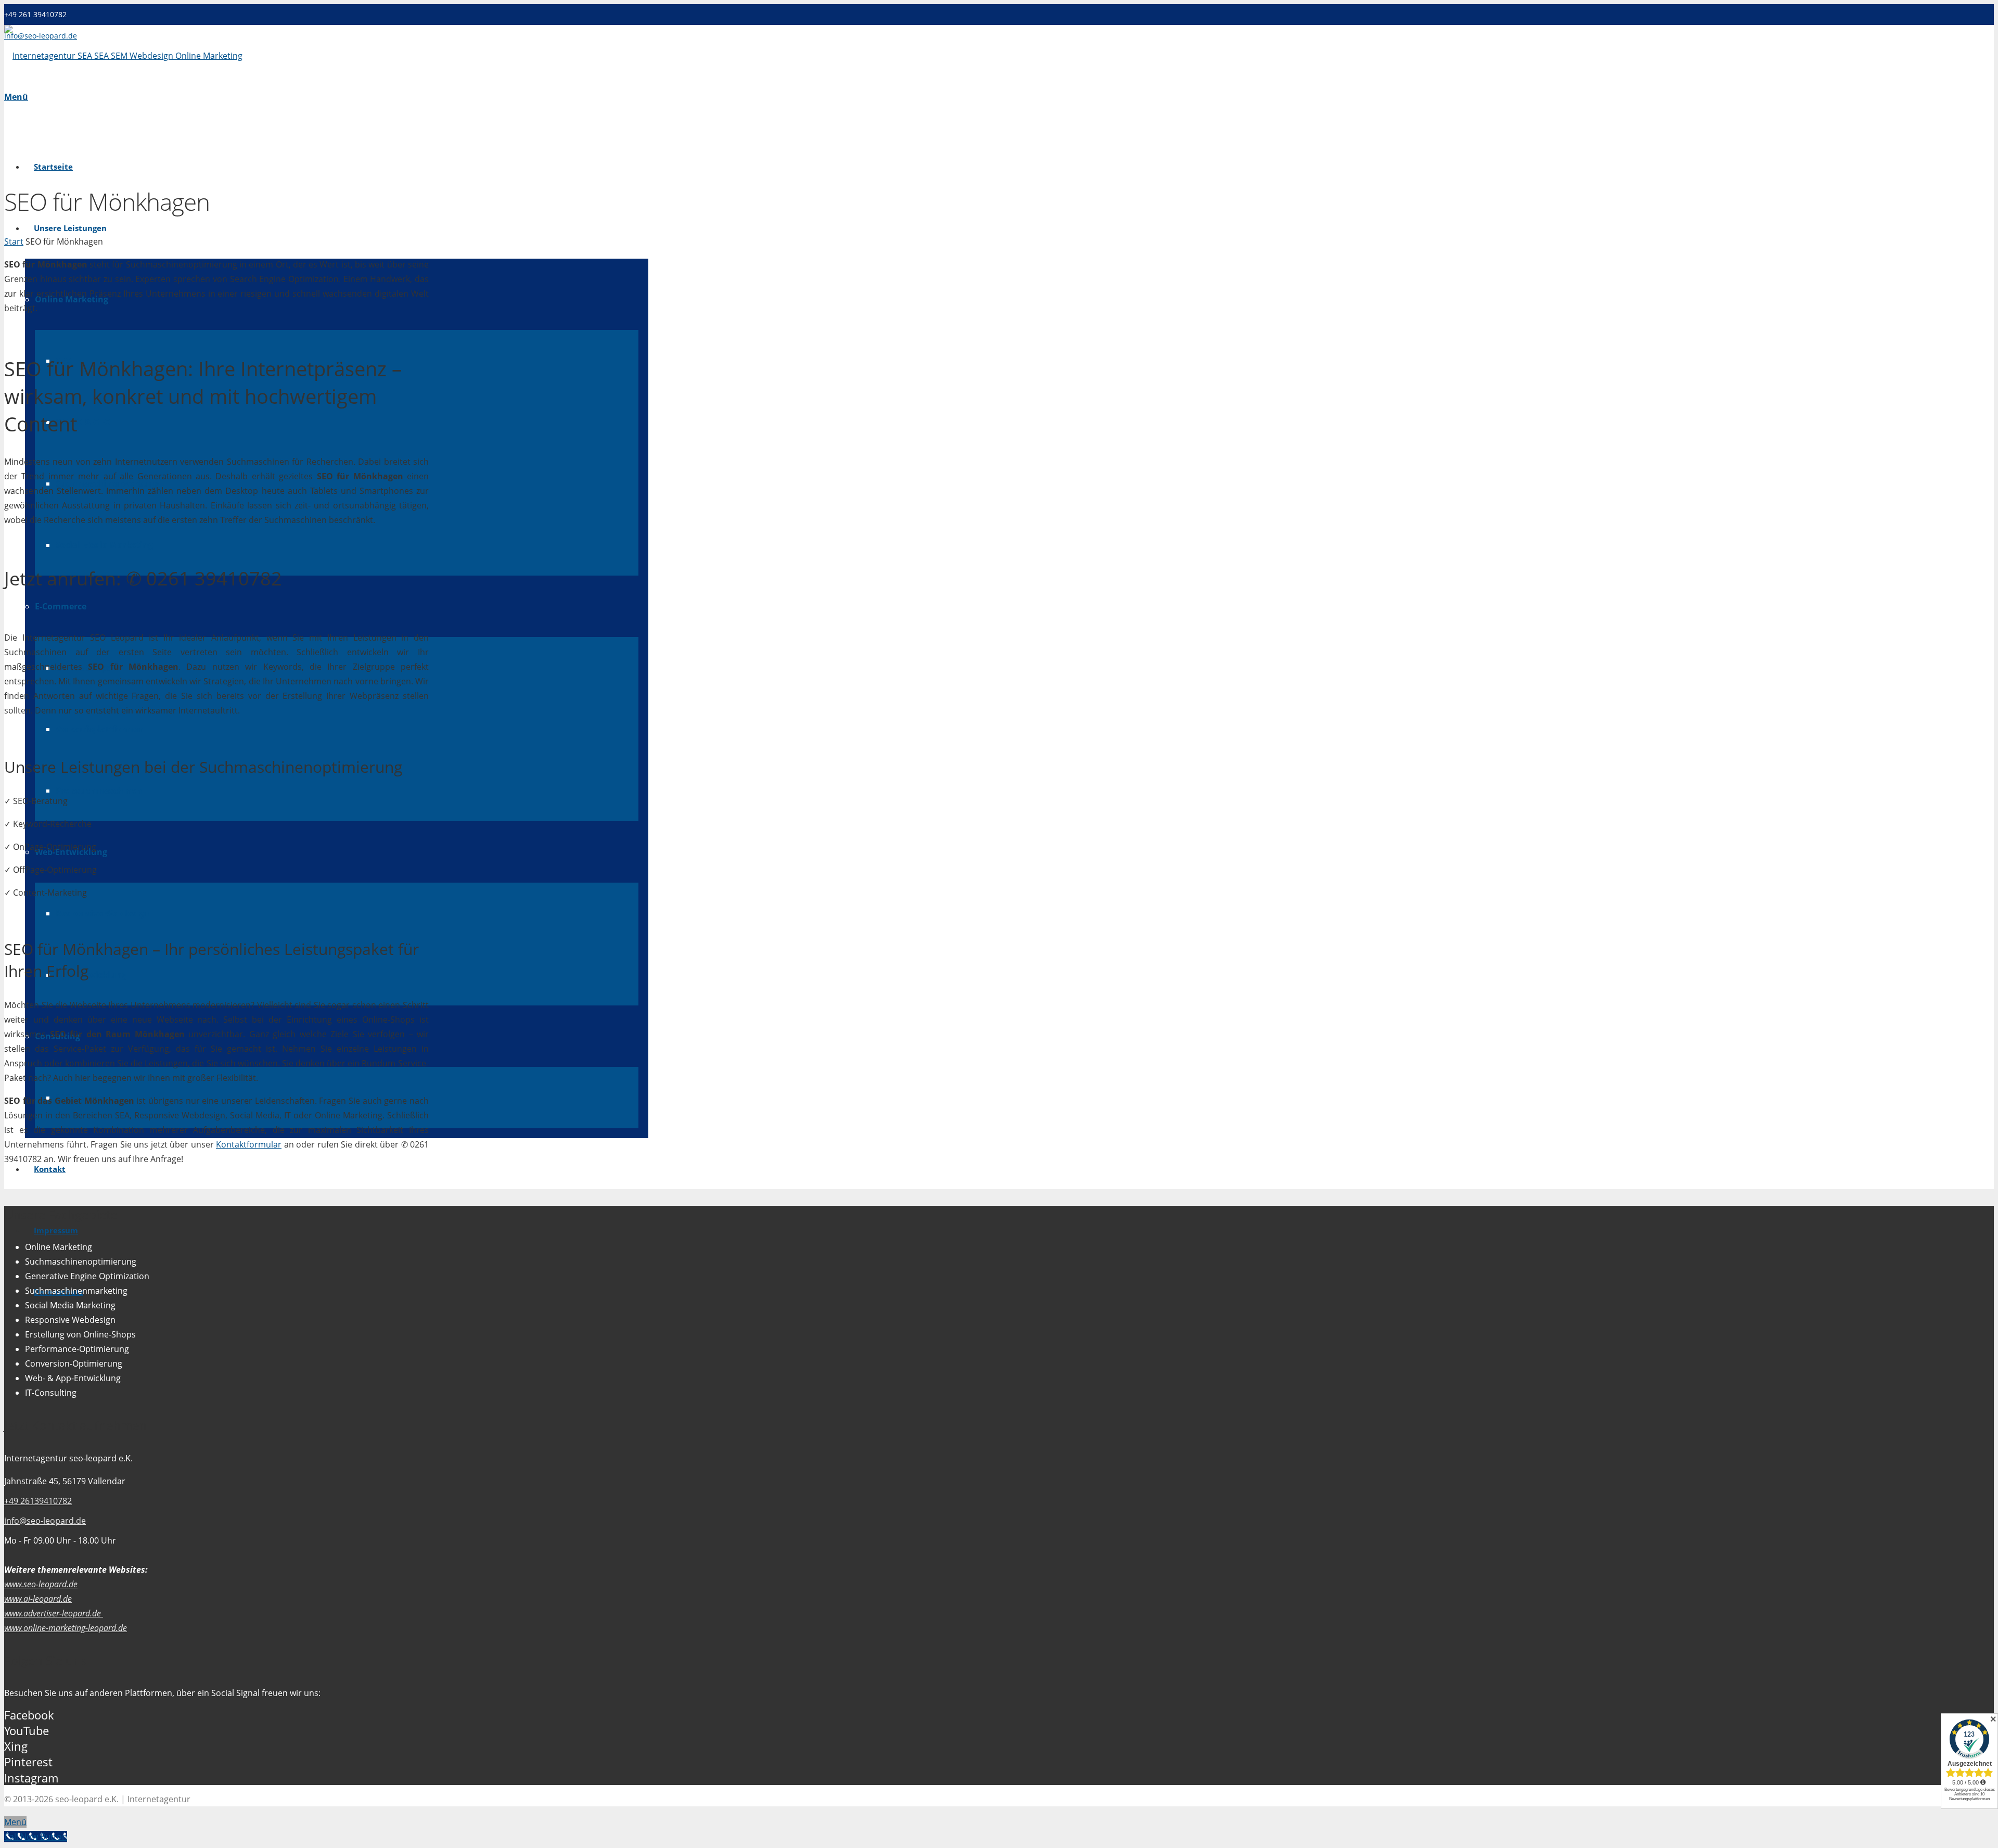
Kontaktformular (249, 1144)
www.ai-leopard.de (38, 1599)
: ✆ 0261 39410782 (143, 578)
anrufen (81, 578)
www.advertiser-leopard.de (54, 1613)
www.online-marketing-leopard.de (66, 1628)
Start (14, 241)
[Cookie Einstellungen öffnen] (23, 1834)
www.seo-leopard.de (41, 1584)
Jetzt (23, 578)
